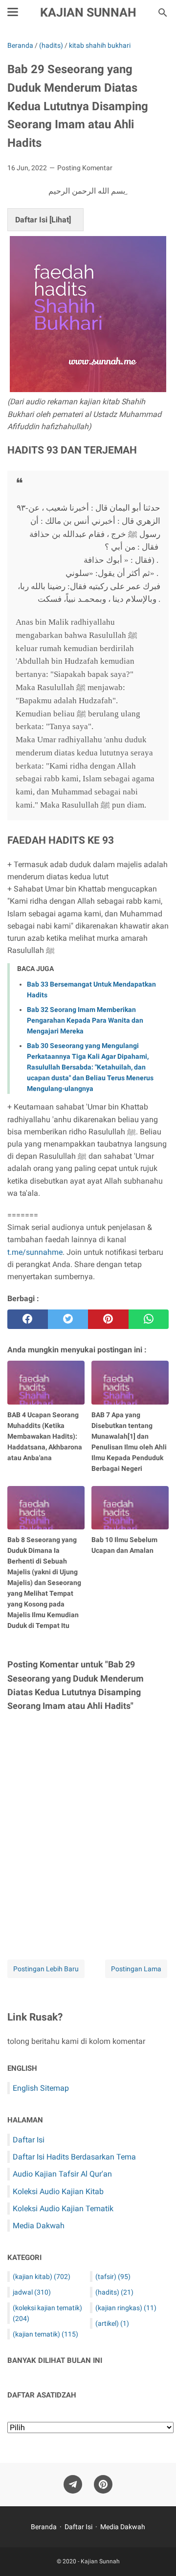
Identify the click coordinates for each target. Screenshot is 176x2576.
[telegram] (73, 2485)
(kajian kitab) (42, 2277)
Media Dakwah (39, 2226)
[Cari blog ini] (163, 13)
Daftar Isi (29, 2140)
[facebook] (28, 1319)
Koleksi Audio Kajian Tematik (63, 2209)
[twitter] (68, 1319)
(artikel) (112, 2323)
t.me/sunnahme (35, 1252)
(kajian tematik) (45, 2334)
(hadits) (114, 2292)
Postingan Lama (136, 1969)
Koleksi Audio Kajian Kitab (58, 2191)
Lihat (60, 220)
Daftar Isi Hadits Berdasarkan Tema (74, 2157)
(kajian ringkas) (126, 2308)
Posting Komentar (85, 168)
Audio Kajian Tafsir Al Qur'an (62, 2174)
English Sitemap (41, 2088)
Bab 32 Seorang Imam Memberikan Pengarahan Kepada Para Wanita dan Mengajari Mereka (85, 1020)
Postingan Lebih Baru (46, 1969)
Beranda (44, 2527)
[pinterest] (108, 1319)
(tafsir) (113, 2277)
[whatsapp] (149, 1319)
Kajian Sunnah (88, 12)
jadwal (32, 2292)
